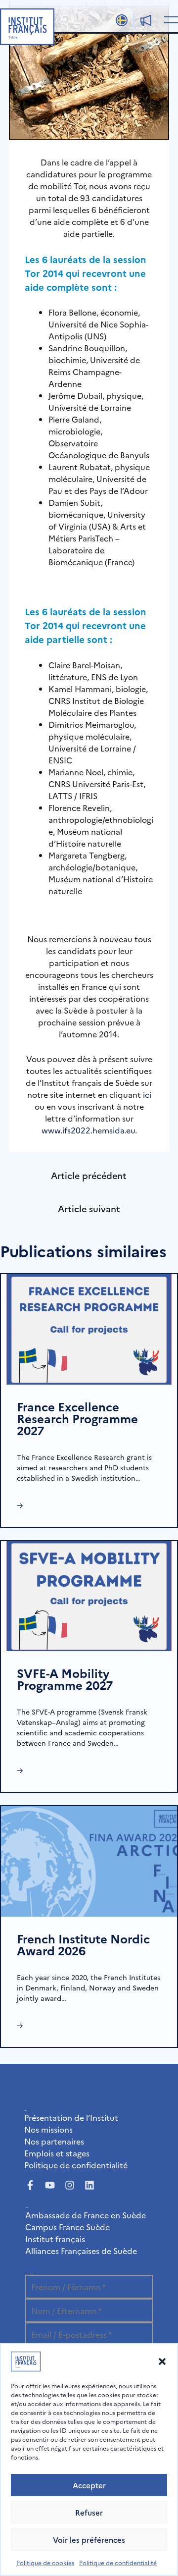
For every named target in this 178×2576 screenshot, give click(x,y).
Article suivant (89, 1208)
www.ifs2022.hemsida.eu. (89, 1130)
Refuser (89, 2512)
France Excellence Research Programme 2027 (77, 1418)
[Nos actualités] (146, 20)
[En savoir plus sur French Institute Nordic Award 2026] (89, 1860)
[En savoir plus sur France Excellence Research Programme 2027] (89, 1328)
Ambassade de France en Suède (86, 2215)
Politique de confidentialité (118, 2562)
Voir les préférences (89, 2540)
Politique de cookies (45, 2562)
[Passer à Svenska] (122, 20)
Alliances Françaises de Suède (81, 2251)
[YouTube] (50, 2185)
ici (147, 1094)
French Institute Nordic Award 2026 (83, 1944)
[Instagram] (70, 2185)
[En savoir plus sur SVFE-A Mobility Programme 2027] (89, 1595)
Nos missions (48, 2129)
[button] (162, 2361)
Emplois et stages (57, 2153)
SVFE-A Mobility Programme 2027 (65, 1679)
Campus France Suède (67, 2227)
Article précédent (89, 1175)
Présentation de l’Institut (71, 2117)
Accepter (89, 2485)
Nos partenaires (54, 2141)
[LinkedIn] (89, 2185)
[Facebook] (30, 2185)
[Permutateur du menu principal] (169, 19)
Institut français (55, 2239)
